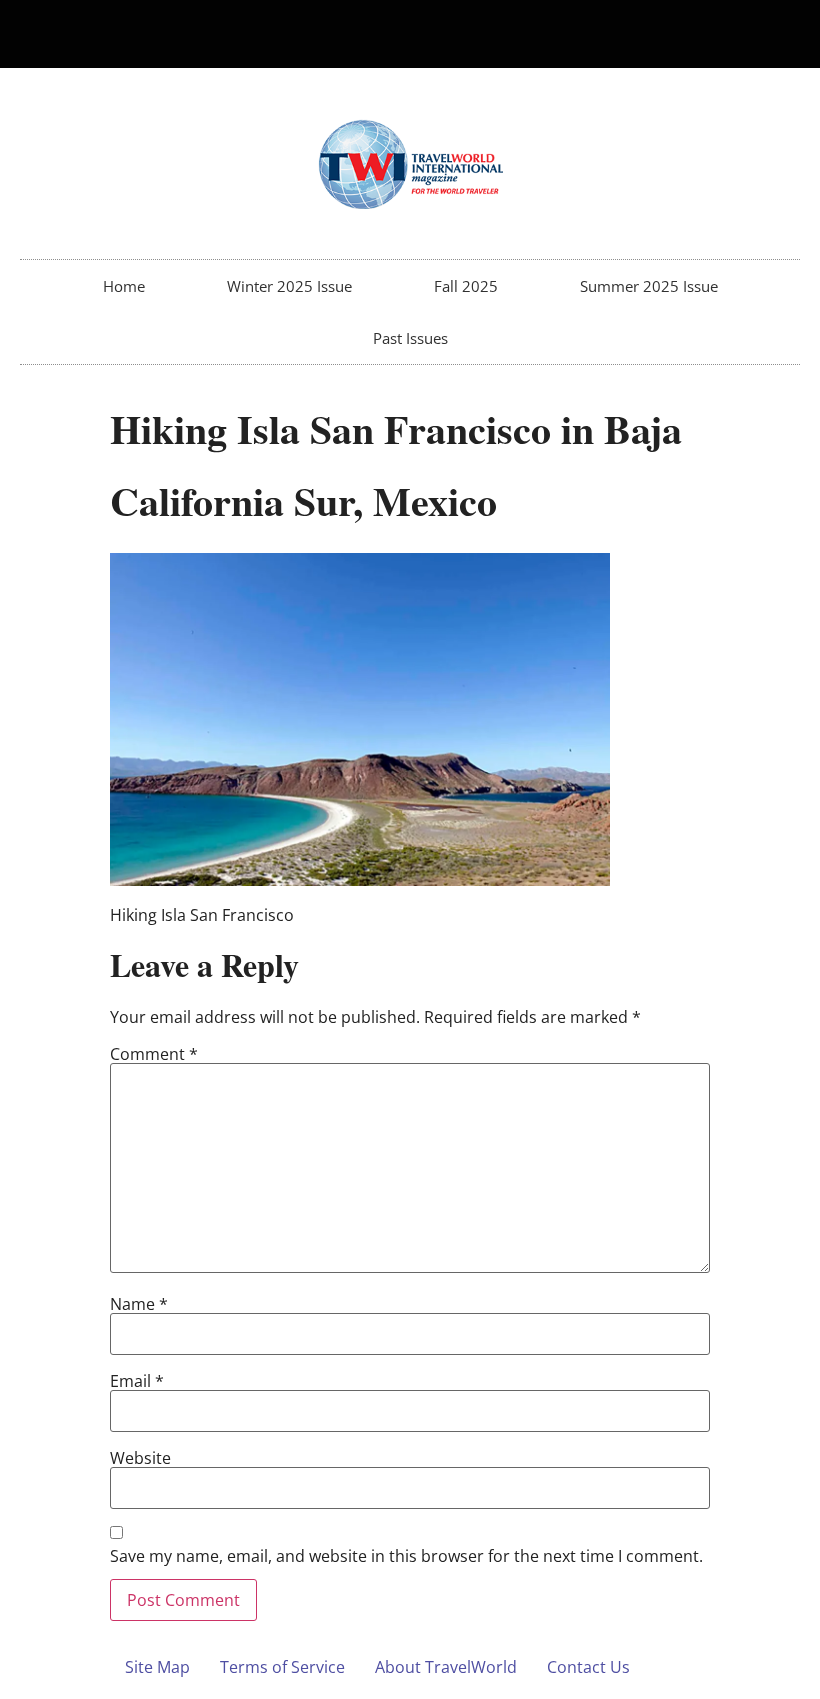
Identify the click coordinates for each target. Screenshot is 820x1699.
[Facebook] (743, 34)
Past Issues (410, 338)
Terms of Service (282, 1667)
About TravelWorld (446, 1667)
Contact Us (588, 1667)
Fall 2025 (466, 286)
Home (124, 286)
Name (139, 1304)
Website (140, 1458)
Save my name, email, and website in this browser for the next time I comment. (406, 1556)
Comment (154, 1054)
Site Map (157, 1667)
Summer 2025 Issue (649, 286)
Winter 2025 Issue (289, 286)
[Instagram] (776, 34)
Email (137, 1381)
